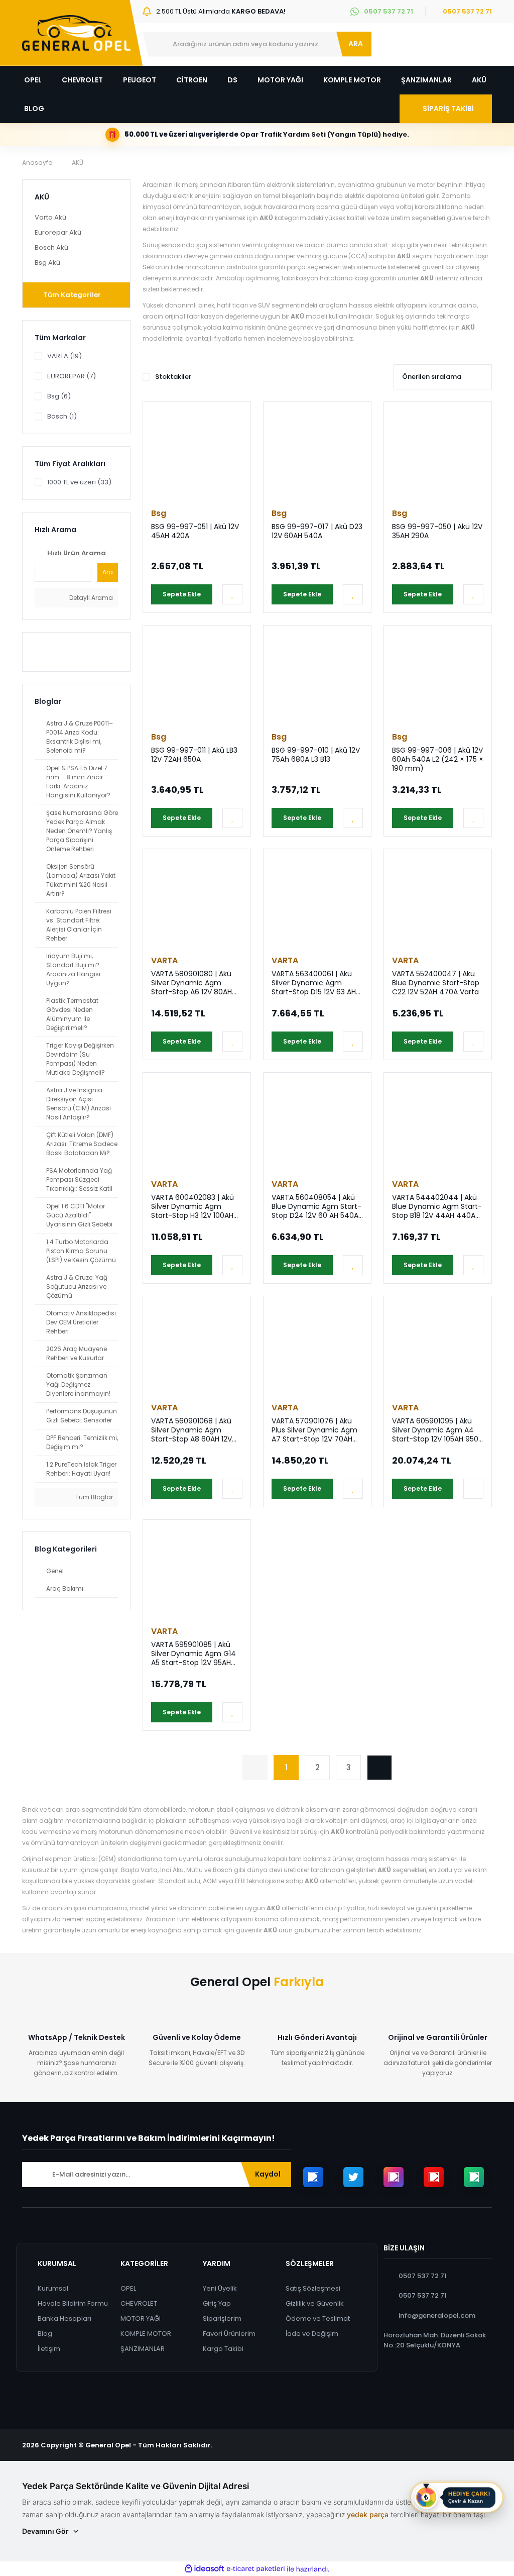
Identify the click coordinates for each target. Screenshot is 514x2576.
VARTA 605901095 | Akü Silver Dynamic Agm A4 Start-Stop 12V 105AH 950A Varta (437, 1430)
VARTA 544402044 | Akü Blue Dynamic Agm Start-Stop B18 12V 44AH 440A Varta (437, 1206)
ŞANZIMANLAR (143, 2349)
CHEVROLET (139, 2303)
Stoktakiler (173, 377)
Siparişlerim (222, 2319)
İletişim (49, 2349)
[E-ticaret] (256, 2569)
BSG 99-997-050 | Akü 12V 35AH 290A (437, 531)
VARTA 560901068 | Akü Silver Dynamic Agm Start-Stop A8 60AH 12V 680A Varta (191, 1430)
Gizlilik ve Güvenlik (315, 2303)
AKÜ (78, 163)
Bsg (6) (59, 396)
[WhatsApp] (474, 2177)
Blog (45, 2334)
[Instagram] (394, 2177)
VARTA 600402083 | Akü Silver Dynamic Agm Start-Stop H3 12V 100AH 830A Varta (192, 1206)
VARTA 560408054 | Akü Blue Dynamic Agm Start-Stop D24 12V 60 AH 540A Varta (316, 1206)
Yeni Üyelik (220, 2288)
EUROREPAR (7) (72, 376)
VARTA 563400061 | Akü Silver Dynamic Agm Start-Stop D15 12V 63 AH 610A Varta (314, 983)
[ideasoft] (204, 2569)
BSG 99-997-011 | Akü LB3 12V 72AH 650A (194, 755)
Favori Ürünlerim (229, 2334)
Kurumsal (53, 2288)
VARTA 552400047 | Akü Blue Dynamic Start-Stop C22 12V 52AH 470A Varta (436, 983)
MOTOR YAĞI (141, 2319)
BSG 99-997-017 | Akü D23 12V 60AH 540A (317, 531)
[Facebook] (313, 2177)
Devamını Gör (45, 2531)
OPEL (128, 2288)
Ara (108, 572)
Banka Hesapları (65, 2319)
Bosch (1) (62, 416)
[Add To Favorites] (232, 594)
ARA (356, 44)
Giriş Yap (217, 2303)
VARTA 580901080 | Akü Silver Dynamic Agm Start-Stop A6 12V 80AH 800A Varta (191, 983)
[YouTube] (434, 2177)
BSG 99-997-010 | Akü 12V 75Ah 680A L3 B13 (316, 755)
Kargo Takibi (223, 2349)
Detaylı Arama (90, 598)
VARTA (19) (65, 356)
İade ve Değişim (312, 2334)
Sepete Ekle (182, 594)
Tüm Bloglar (93, 1497)
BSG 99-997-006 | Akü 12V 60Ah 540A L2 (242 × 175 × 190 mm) (438, 759)
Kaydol (268, 2174)
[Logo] (76, 33)
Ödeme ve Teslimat (318, 2319)
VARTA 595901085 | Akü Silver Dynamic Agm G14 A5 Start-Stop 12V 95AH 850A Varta (194, 1654)
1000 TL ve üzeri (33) (79, 482)
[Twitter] (353, 2177)
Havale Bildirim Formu (73, 2303)
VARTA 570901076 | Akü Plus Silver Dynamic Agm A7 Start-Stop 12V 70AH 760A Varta (314, 1430)
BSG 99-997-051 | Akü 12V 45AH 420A (195, 531)
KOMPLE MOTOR (146, 2334)
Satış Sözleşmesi (313, 2288)
